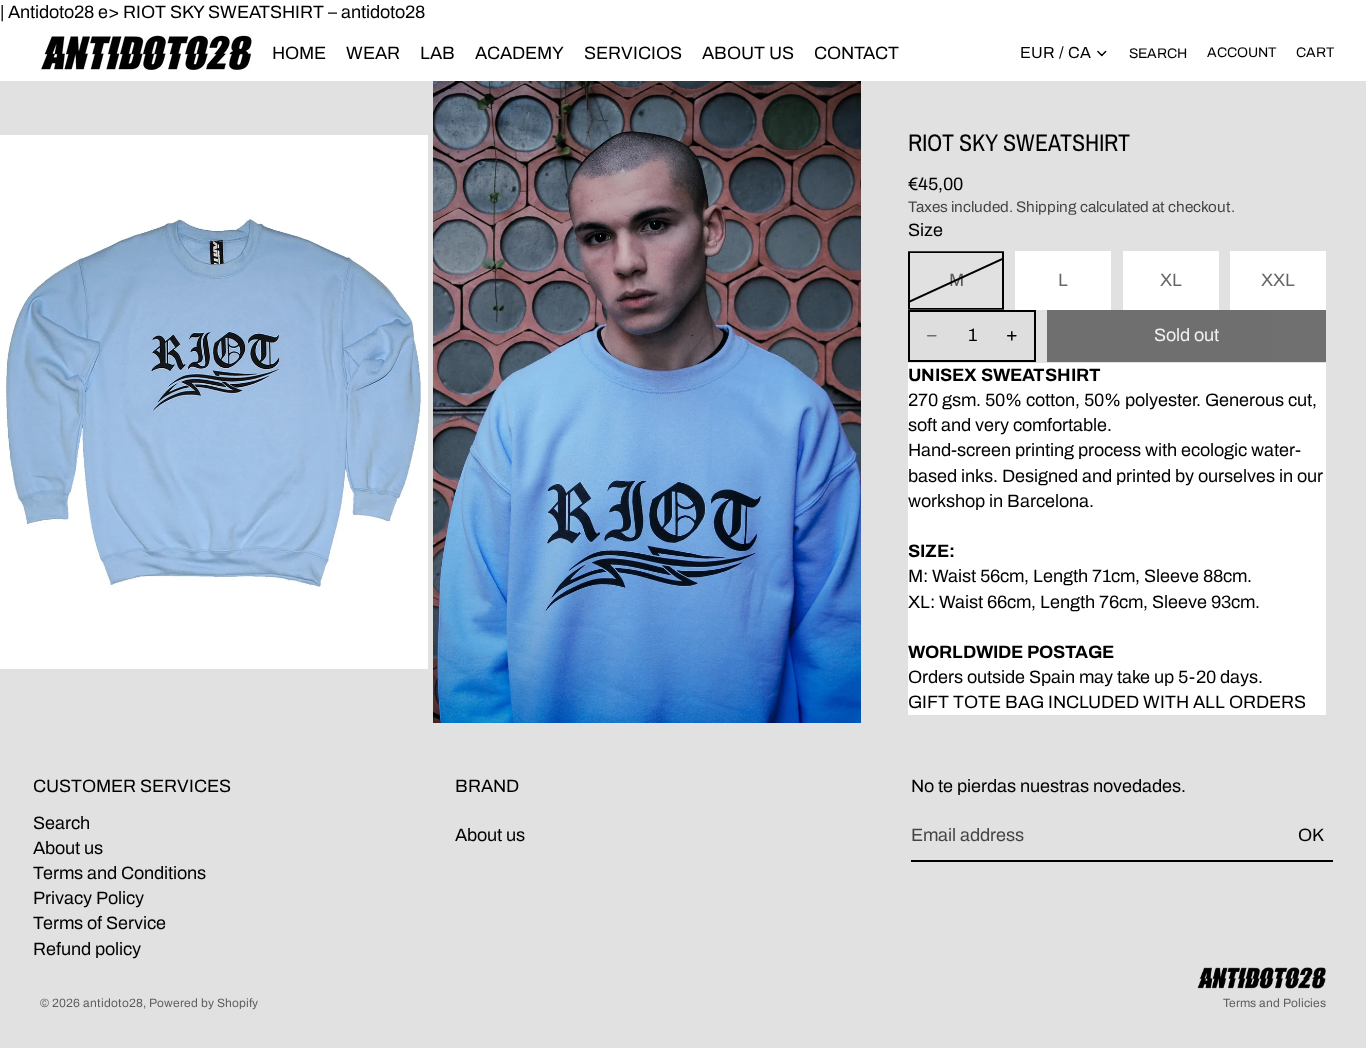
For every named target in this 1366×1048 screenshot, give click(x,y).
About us (68, 848)
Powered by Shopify (203, 1003)
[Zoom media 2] (647, 402)
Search (61, 823)
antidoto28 (113, 1003)
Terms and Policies (1274, 1003)
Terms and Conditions (119, 873)
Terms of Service (99, 924)
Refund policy (87, 949)
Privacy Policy (88, 899)
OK (1311, 836)
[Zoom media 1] (214, 402)
